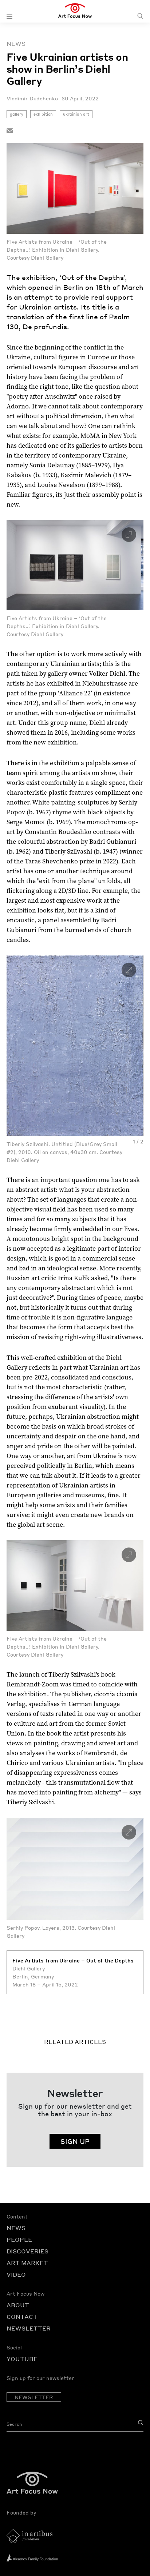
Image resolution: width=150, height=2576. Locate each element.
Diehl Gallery (29, 1968)
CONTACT (22, 2317)
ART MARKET (27, 2263)
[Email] (10, 130)
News (16, 44)
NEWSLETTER (29, 2328)
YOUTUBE (22, 2359)
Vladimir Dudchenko (32, 98)
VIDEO (16, 2274)
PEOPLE (19, 2239)
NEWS (16, 2228)
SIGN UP (75, 2141)
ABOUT (18, 2305)
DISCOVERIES (27, 2251)
